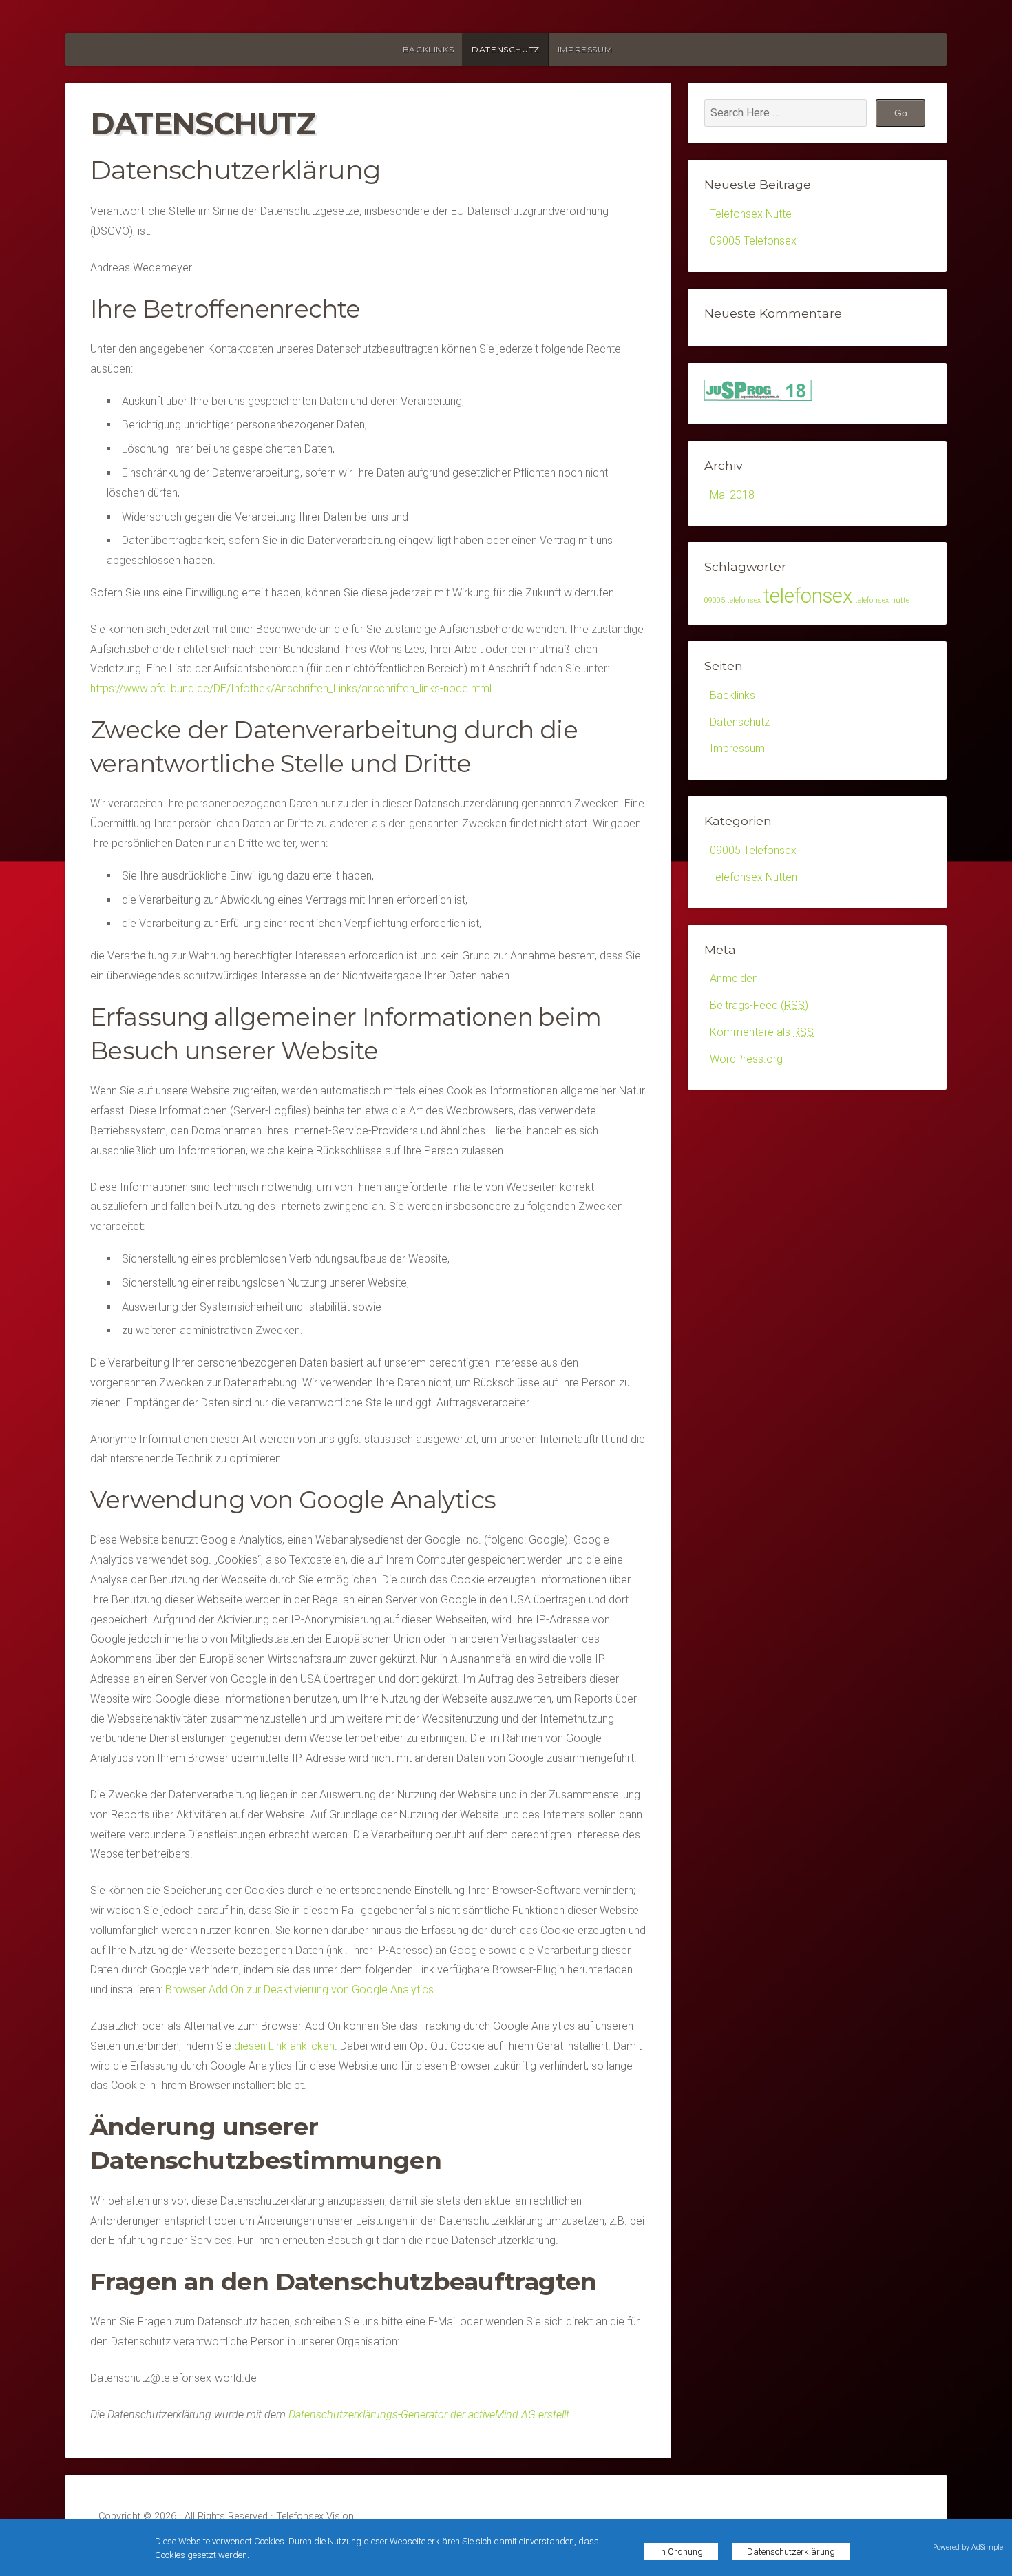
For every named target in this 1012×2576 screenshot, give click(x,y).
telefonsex (808, 596)
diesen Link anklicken (284, 2046)
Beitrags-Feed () (759, 1005)
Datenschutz (506, 49)
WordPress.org (746, 1059)
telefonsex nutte (882, 600)
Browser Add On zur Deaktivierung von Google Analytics (299, 1990)
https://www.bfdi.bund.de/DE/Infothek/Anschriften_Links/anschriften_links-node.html (291, 688)
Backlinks (428, 49)
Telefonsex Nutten (753, 877)
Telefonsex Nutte (751, 214)
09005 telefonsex (732, 600)
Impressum (585, 49)
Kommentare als (762, 1032)
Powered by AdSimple (968, 2547)
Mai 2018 (732, 495)
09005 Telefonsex (753, 241)
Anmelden (734, 978)
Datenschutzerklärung (791, 2552)
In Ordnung (681, 2552)
